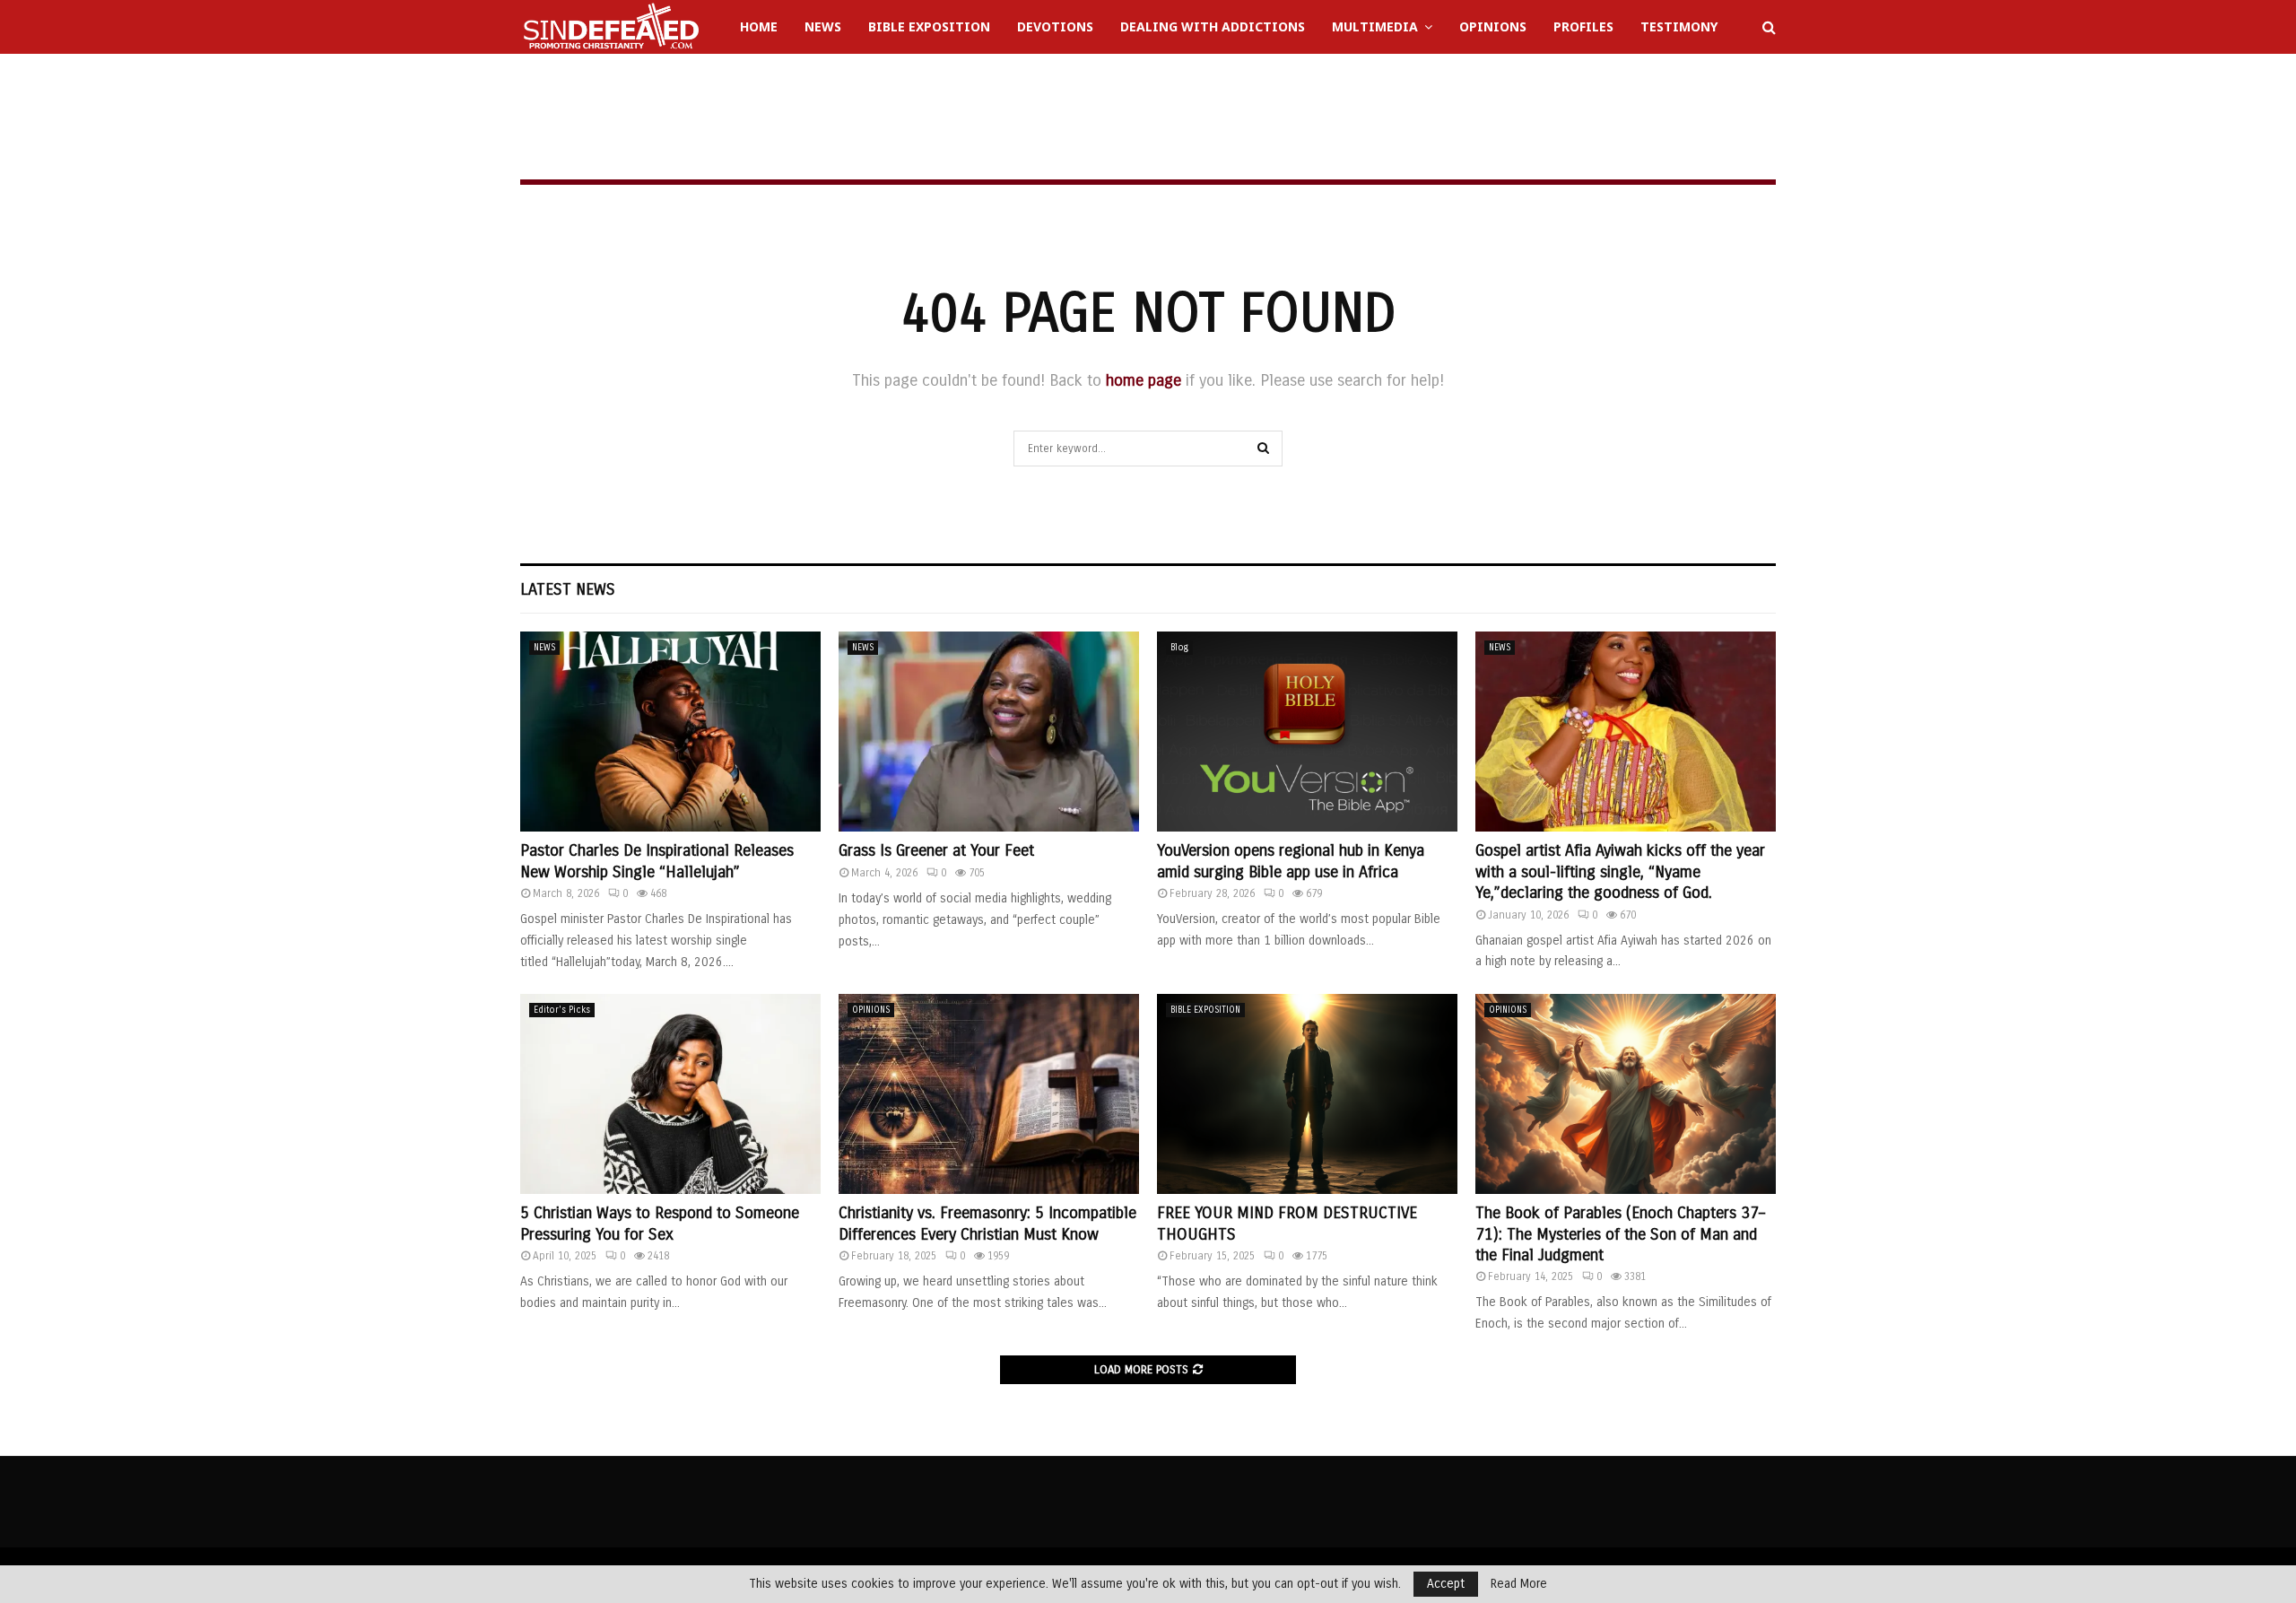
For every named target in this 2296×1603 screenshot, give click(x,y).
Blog (1179, 648)
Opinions (1493, 26)
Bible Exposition (929, 26)
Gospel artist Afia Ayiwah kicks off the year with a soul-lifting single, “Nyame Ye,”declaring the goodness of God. (1620, 871)
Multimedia (1375, 26)
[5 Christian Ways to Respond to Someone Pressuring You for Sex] (670, 1094)
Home (759, 26)
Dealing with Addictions (1213, 26)
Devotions (1055, 26)
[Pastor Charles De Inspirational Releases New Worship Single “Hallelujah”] (670, 732)
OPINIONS (871, 1010)
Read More (1519, 1584)
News (823, 26)
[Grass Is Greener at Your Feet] (989, 732)
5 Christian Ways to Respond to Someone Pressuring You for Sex (660, 1223)
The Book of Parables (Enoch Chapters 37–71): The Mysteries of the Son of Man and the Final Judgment (1620, 1234)
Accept (1446, 1584)
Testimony (1679, 26)
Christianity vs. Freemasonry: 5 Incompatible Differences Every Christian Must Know (987, 1223)
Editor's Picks (562, 1010)
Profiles (1583, 26)
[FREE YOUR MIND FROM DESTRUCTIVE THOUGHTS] (1307, 1094)
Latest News (568, 589)
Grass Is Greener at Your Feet (936, 850)
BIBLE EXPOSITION (1205, 1010)
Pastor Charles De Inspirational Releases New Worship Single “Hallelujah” (657, 861)
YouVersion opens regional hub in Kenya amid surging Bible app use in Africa (1291, 861)
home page (1144, 380)
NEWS (544, 648)
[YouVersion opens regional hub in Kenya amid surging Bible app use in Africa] (1307, 732)
